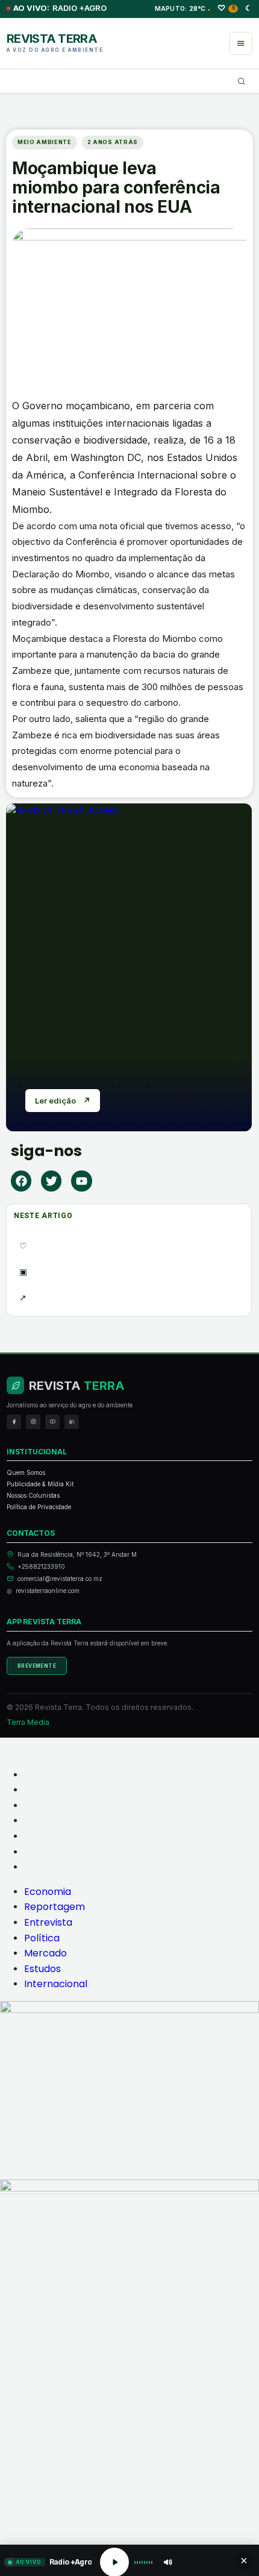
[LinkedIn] (72, 1422)
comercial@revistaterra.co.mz (60, 1579)
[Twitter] (51, 1181)
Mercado (45, 1836)
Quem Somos (26, 1472)
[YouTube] (52, 1422)
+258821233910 (41, 1566)
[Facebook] (21, 1181)
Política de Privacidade (39, 1507)
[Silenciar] (167, 2562)
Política (42, 1820)
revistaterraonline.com (48, 1591)
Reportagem (55, 1790)
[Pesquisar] (242, 81)
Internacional (56, 1867)
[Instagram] (33, 1422)
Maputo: (183, 8)
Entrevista (48, 1805)
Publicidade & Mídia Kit (40, 1484)
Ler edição (63, 1101)
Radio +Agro (60, 8)
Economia (48, 1775)
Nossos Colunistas (33, 1495)
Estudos (42, 1852)
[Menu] (241, 43)
